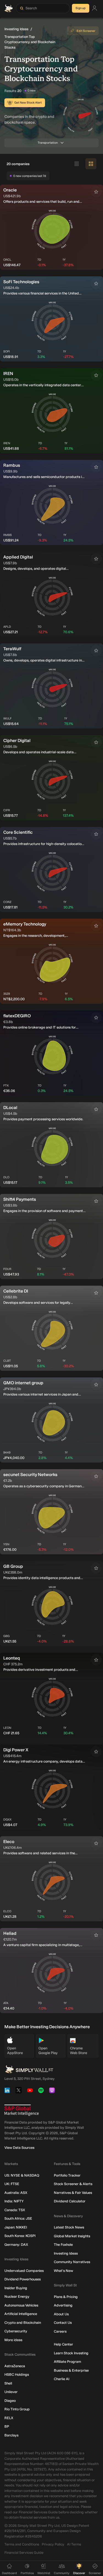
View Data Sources (19, 2148)
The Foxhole (63, 2245)
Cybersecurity (16, 2331)
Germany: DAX (16, 2245)
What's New (63, 2271)
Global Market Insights (72, 2236)
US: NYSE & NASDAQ (22, 2175)
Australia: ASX (16, 2193)
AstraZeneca (15, 2366)
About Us (61, 2314)
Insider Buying (16, 2288)
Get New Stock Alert (28, 103)
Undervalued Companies (24, 2271)
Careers (60, 2331)
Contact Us (63, 2323)
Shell (8, 2383)
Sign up (81, 8)
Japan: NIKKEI (16, 2227)
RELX (9, 2418)
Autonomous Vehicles (21, 2305)
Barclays (11, 2435)
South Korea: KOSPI (20, 2236)
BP (7, 2426)
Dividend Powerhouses (23, 2279)
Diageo (10, 2401)
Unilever (11, 2392)
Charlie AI (62, 2379)
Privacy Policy (53, 2544)
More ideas (13, 2340)
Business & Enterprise (71, 2370)
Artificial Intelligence (21, 2314)
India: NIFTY (14, 2201)
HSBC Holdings (17, 2374)
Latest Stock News (69, 2227)
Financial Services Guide (24, 2553)
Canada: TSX (15, 2210)
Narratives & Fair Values (73, 2193)
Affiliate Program (67, 2362)
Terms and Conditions (22, 2544)
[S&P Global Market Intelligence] (22, 2110)
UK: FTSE (12, 2184)
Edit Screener (86, 31)
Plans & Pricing (66, 2297)
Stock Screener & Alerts (73, 2184)
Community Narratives (72, 2262)
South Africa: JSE (18, 2218)
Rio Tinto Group (17, 2409)
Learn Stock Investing (71, 2353)
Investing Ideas (16, 29)
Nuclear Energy (17, 2296)
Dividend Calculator (70, 2201)
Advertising (63, 2305)
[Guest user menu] (94, 8)
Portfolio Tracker (67, 2175)
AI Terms (74, 2544)
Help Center (63, 2344)
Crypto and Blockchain (23, 2323)
